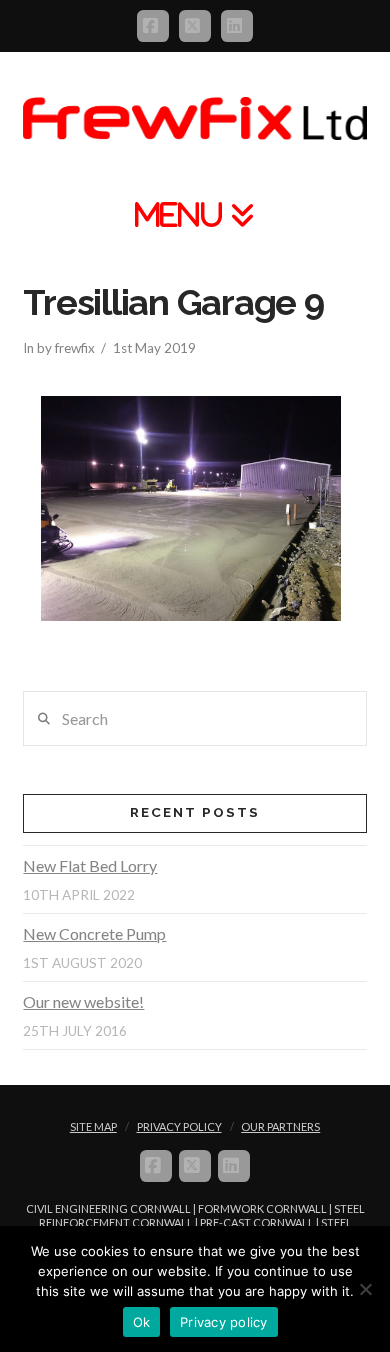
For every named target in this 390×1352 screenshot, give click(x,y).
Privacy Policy (179, 1126)
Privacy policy (224, 1322)
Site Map (93, 1126)
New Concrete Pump (94, 933)
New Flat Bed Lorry (90, 865)
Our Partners (280, 1126)
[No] (365, 1289)
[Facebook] (153, 26)
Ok (142, 1322)
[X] (195, 26)
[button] (195, 214)
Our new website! (83, 1001)
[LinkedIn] (237, 26)
